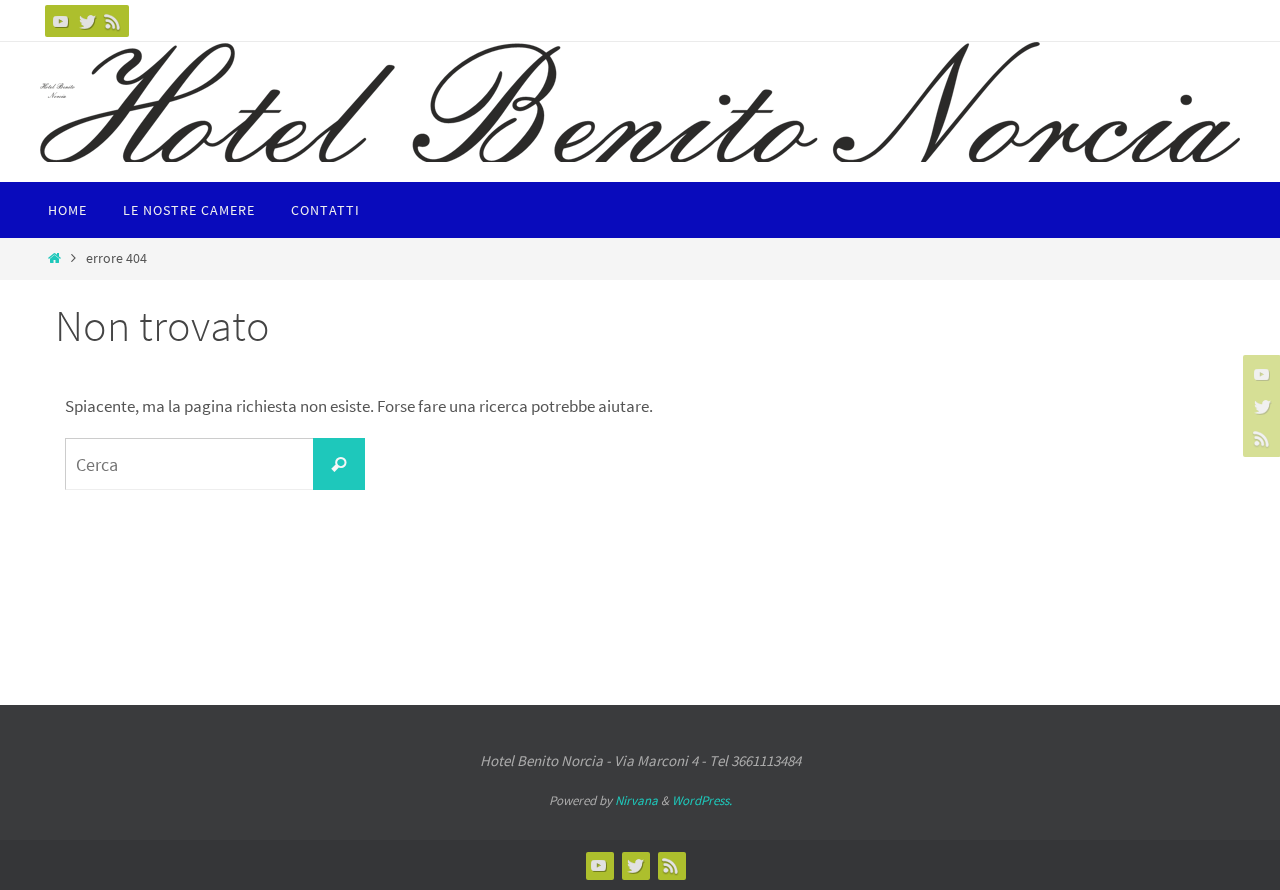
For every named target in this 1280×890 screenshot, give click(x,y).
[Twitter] (87, 21)
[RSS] (113, 21)
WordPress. (702, 800)
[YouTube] (61, 21)
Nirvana (636, 800)
